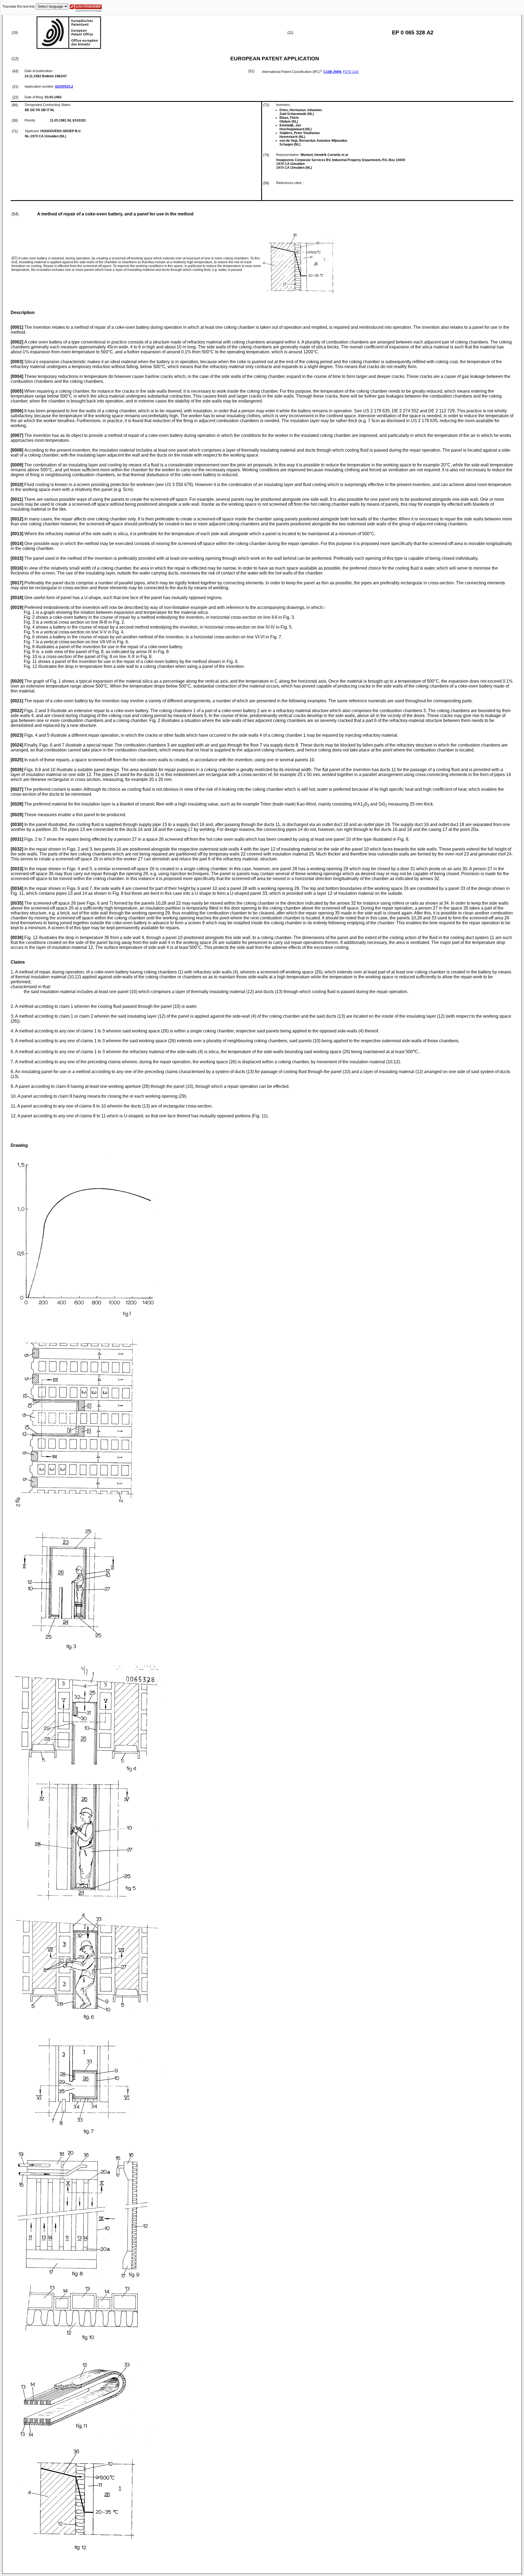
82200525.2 (64, 87)
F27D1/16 (351, 72)
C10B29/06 (332, 72)
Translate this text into (19, 7)
